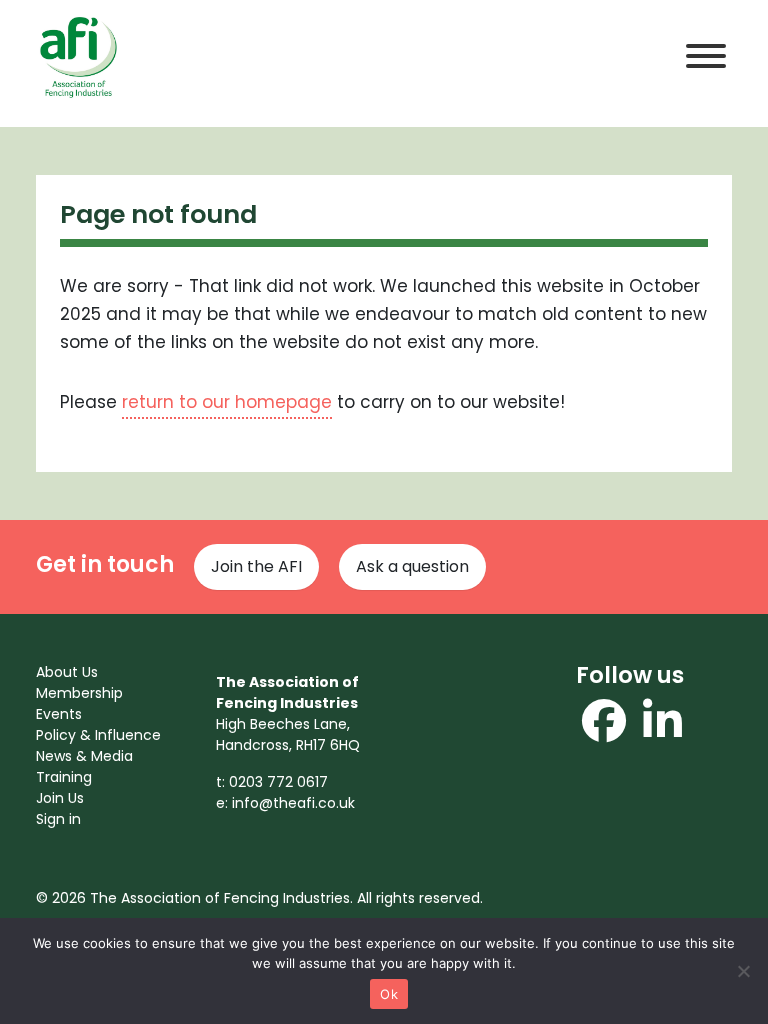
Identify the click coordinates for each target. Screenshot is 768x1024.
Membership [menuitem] (79, 693)
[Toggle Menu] (706, 56)
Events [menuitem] (59, 714)
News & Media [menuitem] (84, 756)
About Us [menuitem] (67, 672)
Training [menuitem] (64, 777)
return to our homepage (227, 402)
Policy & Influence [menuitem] (98, 735)
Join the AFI (256, 566)
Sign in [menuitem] (58, 819)
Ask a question (412, 566)
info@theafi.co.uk (293, 803)
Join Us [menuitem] (60, 798)
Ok (389, 994)
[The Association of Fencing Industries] (78, 55)
